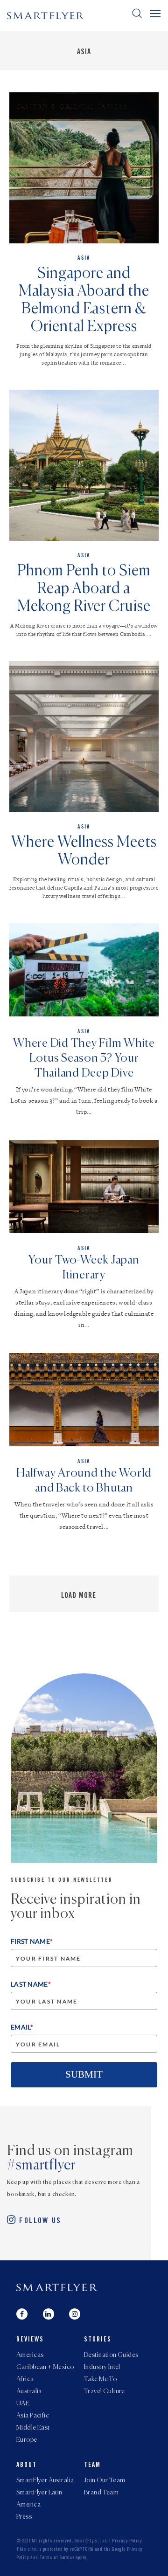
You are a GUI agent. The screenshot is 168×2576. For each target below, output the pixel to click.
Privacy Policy (127, 2541)
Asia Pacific (33, 2416)
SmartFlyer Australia (45, 2480)
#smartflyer (42, 2166)
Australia (29, 2391)
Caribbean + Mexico (45, 2367)
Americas (30, 2355)
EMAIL (22, 2027)
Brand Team (101, 2493)
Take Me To (100, 2379)
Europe (27, 2440)
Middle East (33, 2428)
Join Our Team (105, 2480)
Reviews (30, 2340)
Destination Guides (111, 2355)
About (27, 2466)
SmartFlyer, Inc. (91, 2541)
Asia (84, 52)
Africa (25, 2379)
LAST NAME (31, 1984)
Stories (98, 2340)
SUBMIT (84, 2074)
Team (92, 2466)
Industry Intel (102, 2367)
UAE (23, 2403)
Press (24, 2517)
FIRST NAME (32, 1941)
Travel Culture (105, 2391)
